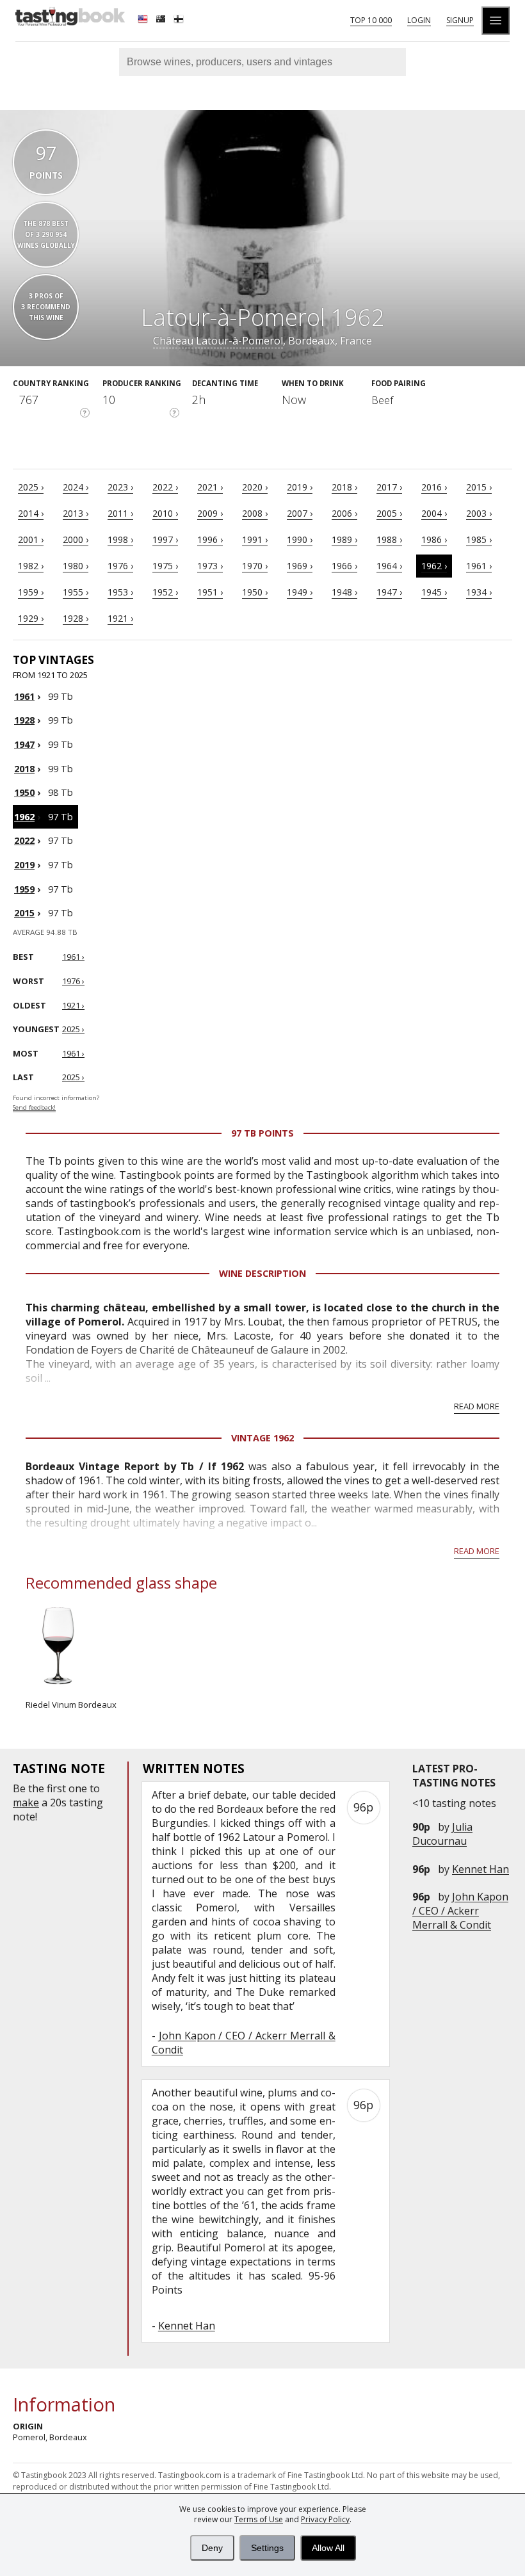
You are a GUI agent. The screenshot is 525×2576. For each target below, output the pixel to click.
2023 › (120, 487)
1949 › (300, 592)
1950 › (255, 592)
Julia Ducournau (442, 1834)
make (26, 1802)
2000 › (76, 539)
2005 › (389, 513)
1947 (24, 744)
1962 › (434, 566)
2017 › (389, 487)
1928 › (76, 618)
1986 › (434, 539)
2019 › (300, 487)
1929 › (31, 618)
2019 (24, 865)
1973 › (210, 566)
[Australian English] (162, 20)
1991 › (255, 539)
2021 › (210, 487)
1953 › (120, 592)
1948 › (344, 592)
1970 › (255, 566)
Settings (267, 2548)
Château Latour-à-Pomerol (218, 341)
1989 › (344, 539)
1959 (24, 889)
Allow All (328, 2548)
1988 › (389, 539)
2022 (24, 840)
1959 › (31, 592)
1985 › (479, 539)
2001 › (31, 539)
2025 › (31, 487)
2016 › (434, 487)
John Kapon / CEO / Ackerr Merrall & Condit (460, 1911)
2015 (24, 913)
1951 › (210, 592)
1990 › (300, 539)
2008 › (255, 513)
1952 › (165, 592)
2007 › (300, 513)
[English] (144, 20)
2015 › (479, 487)
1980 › (76, 566)
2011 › (120, 513)
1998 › (120, 539)
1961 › (479, 566)
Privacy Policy (325, 2519)
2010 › (165, 513)
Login (419, 20)
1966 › (344, 566)
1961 (24, 696)
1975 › (165, 566)
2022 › (165, 487)
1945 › (434, 592)
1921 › (120, 618)
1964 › (389, 566)
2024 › (76, 487)
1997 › (165, 539)
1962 (24, 817)
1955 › (76, 592)
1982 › (31, 566)
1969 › (300, 566)
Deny (212, 2548)
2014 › (31, 513)
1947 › (389, 592)
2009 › (210, 513)
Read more (477, 1406)
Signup (460, 20)
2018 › (344, 487)
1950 (24, 792)
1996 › (210, 539)
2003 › (479, 513)
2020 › (255, 487)
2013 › (76, 513)
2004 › (434, 513)
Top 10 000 (371, 20)
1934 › (479, 592)
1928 (24, 720)
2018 (24, 769)
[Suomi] (180, 20)
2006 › (344, 513)
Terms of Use (259, 2519)
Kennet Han (481, 1869)
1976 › (120, 566)
